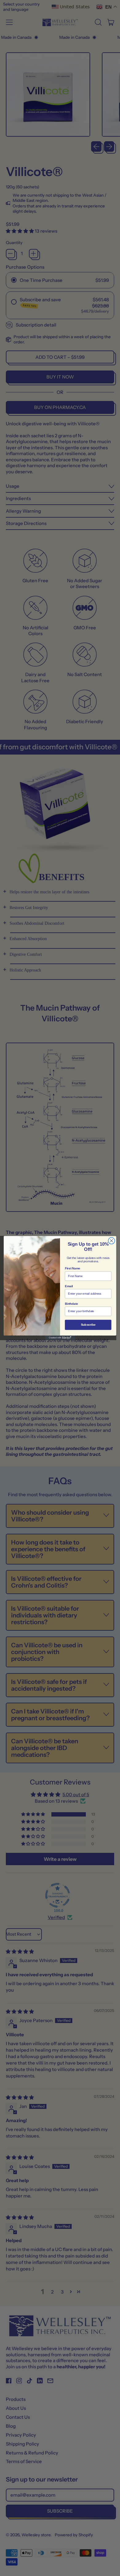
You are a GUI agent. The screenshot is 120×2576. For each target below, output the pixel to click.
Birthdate (72, 1304)
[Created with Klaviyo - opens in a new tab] (60, 1338)
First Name (73, 1268)
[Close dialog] (112, 1241)
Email (69, 1286)
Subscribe (88, 1325)
